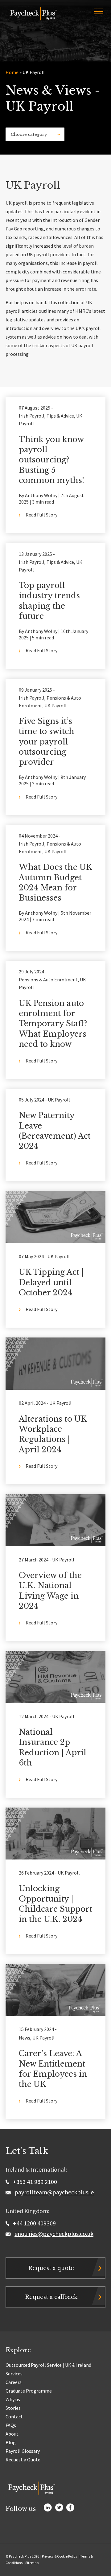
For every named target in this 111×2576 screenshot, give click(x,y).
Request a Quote (23, 2460)
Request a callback (51, 2297)
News (25, 2038)
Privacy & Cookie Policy (60, 2556)
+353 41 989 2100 (34, 2182)
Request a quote (51, 2268)
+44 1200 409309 (34, 2223)
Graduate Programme (29, 2391)
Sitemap (32, 2563)
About (12, 2434)
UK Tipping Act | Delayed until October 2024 (51, 1282)
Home (12, 72)
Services (14, 2374)
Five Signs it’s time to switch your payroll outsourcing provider (47, 742)
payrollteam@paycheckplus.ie (54, 2192)
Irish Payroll (32, 416)
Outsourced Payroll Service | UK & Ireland (48, 2365)
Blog (11, 2442)
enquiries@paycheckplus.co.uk (54, 2234)
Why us (13, 2399)
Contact (14, 2417)
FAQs (11, 2425)
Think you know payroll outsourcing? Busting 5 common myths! (51, 460)
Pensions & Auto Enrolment (48, 980)
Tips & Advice (60, 416)
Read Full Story (41, 515)
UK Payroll (55, 705)
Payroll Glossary (23, 2451)
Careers (14, 2382)
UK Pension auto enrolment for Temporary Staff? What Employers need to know (53, 1024)
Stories (13, 2408)
